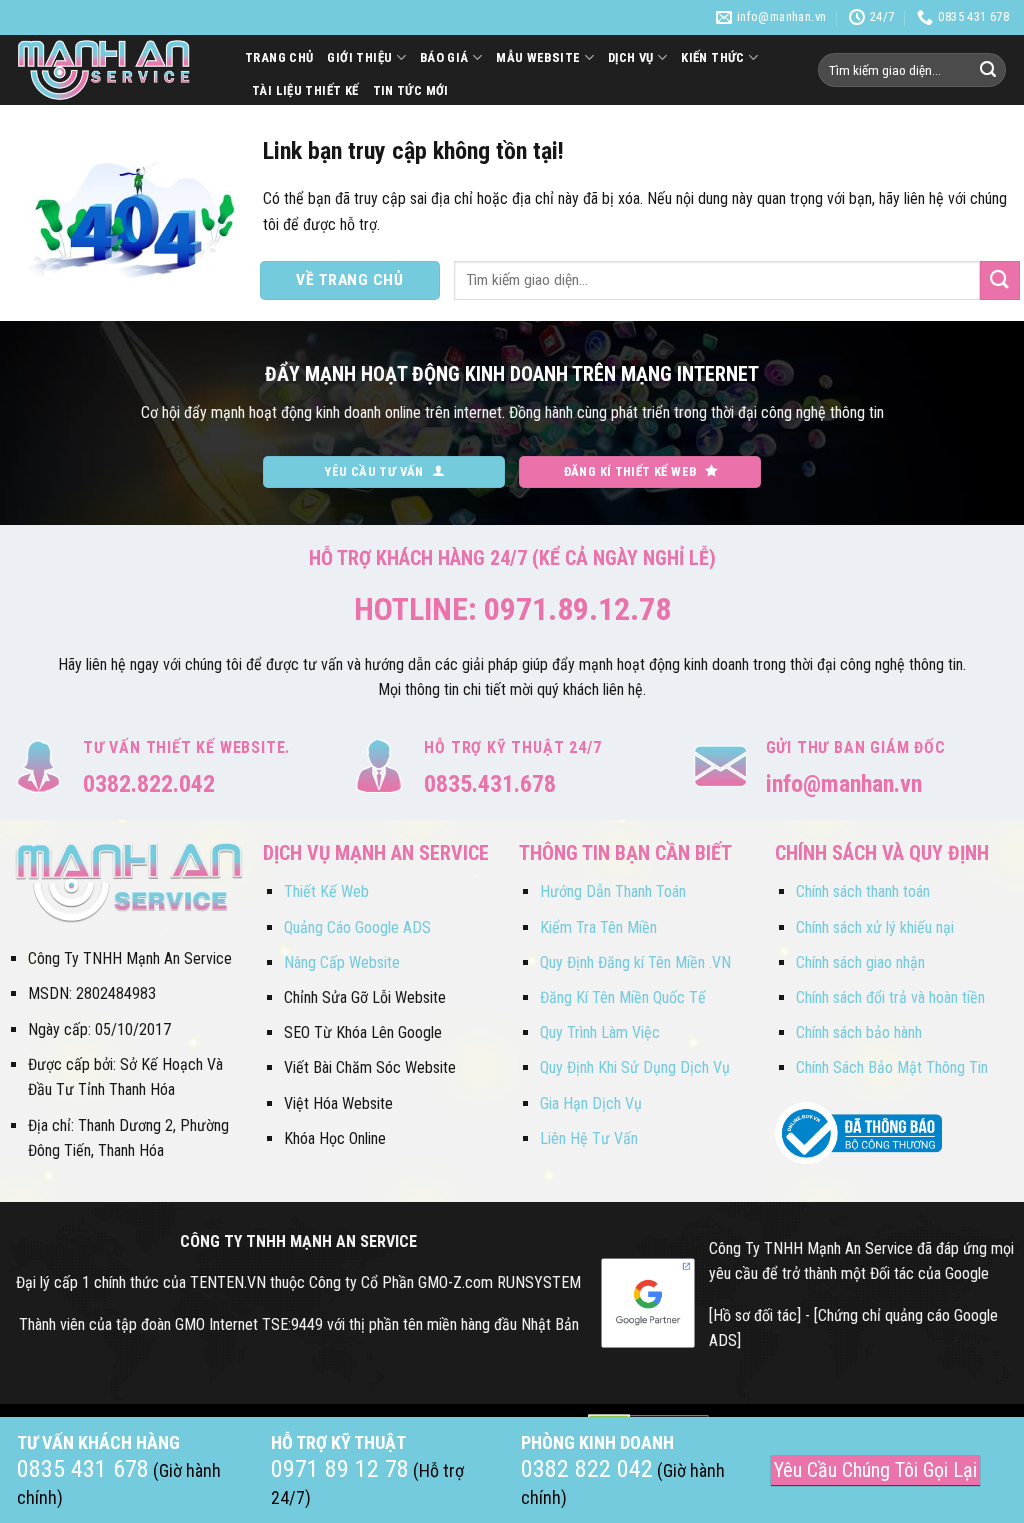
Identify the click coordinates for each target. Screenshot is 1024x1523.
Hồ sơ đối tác (755, 1315)
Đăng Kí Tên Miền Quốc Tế (623, 997)
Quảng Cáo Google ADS (357, 927)
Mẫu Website (538, 57)
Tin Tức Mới (411, 90)
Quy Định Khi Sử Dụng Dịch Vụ (635, 1067)
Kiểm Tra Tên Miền (598, 927)
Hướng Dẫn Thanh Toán (613, 891)
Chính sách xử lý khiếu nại (875, 927)
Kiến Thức (712, 57)
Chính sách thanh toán (863, 891)
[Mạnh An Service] (115, 70)
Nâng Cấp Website (342, 962)
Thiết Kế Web (326, 891)
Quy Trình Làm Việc (600, 1032)
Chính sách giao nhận (860, 962)
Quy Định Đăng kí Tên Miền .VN (635, 962)
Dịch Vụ (631, 57)
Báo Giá (444, 57)
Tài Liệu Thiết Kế (305, 90)
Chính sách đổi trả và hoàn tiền (890, 997)
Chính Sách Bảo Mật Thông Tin (892, 1067)
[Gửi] (988, 70)
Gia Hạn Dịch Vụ (591, 1103)
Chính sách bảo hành (859, 1032)
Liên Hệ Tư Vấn (589, 1138)
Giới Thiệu (359, 57)
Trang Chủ (279, 57)
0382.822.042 (149, 784)
